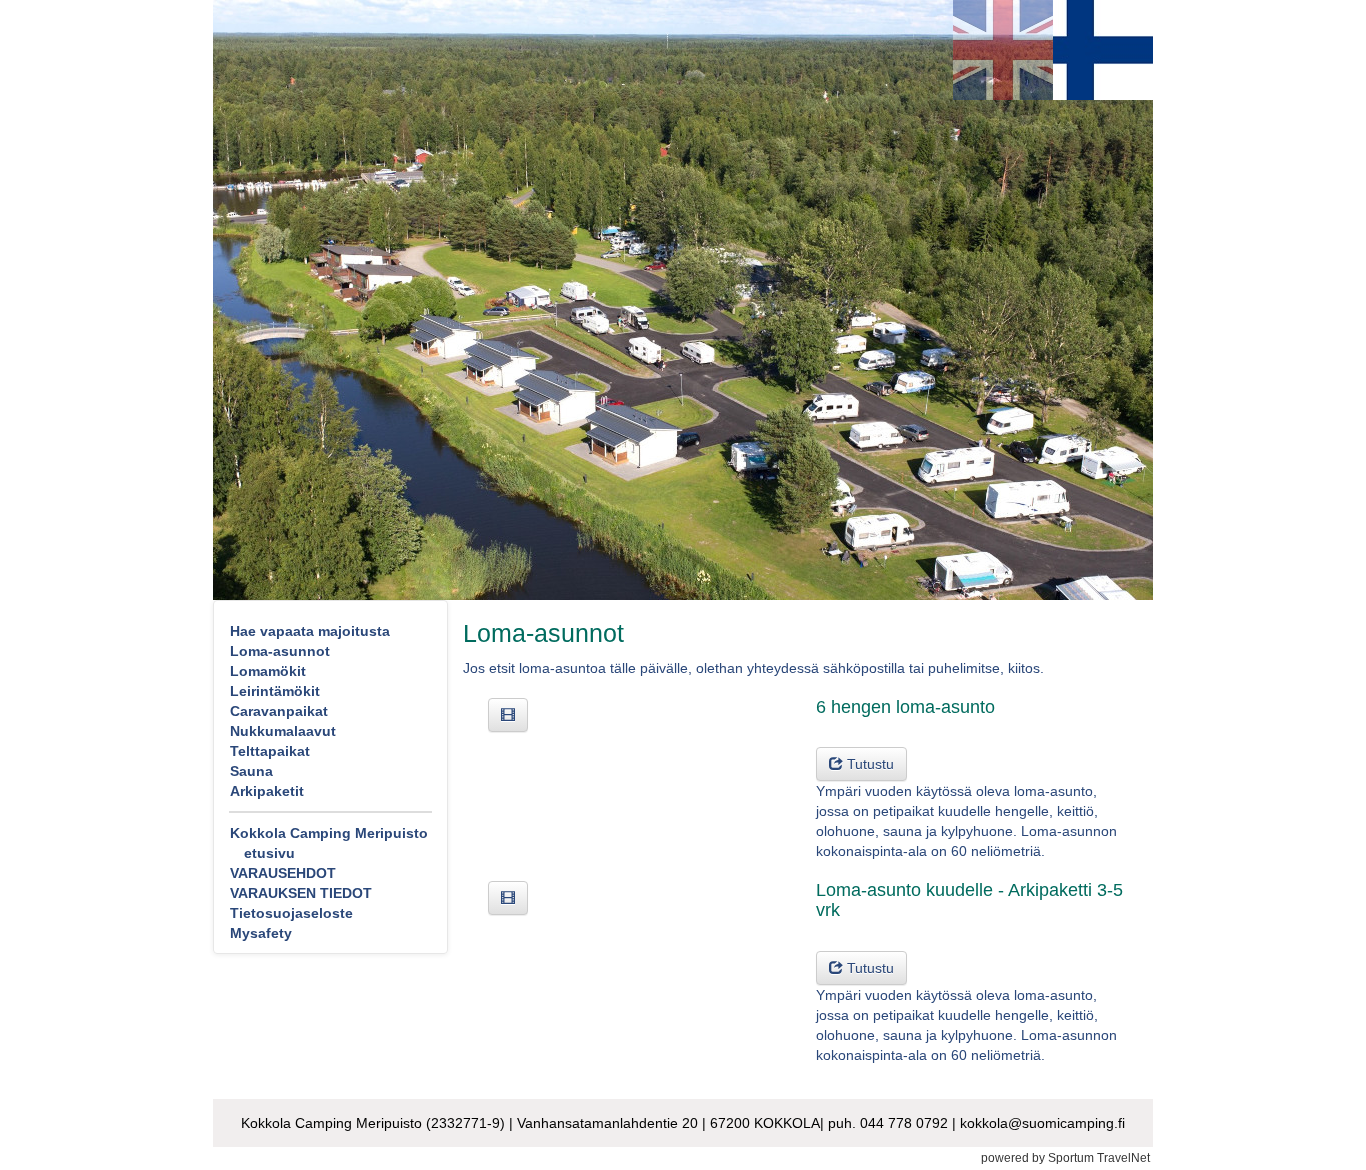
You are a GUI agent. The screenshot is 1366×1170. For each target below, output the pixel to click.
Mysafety (261, 933)
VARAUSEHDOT (283, 873)
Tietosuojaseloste (291, 913)
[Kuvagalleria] (508, 715)
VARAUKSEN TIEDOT (301, 893)
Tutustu (868, 764)
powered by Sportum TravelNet (1065, 1158)
